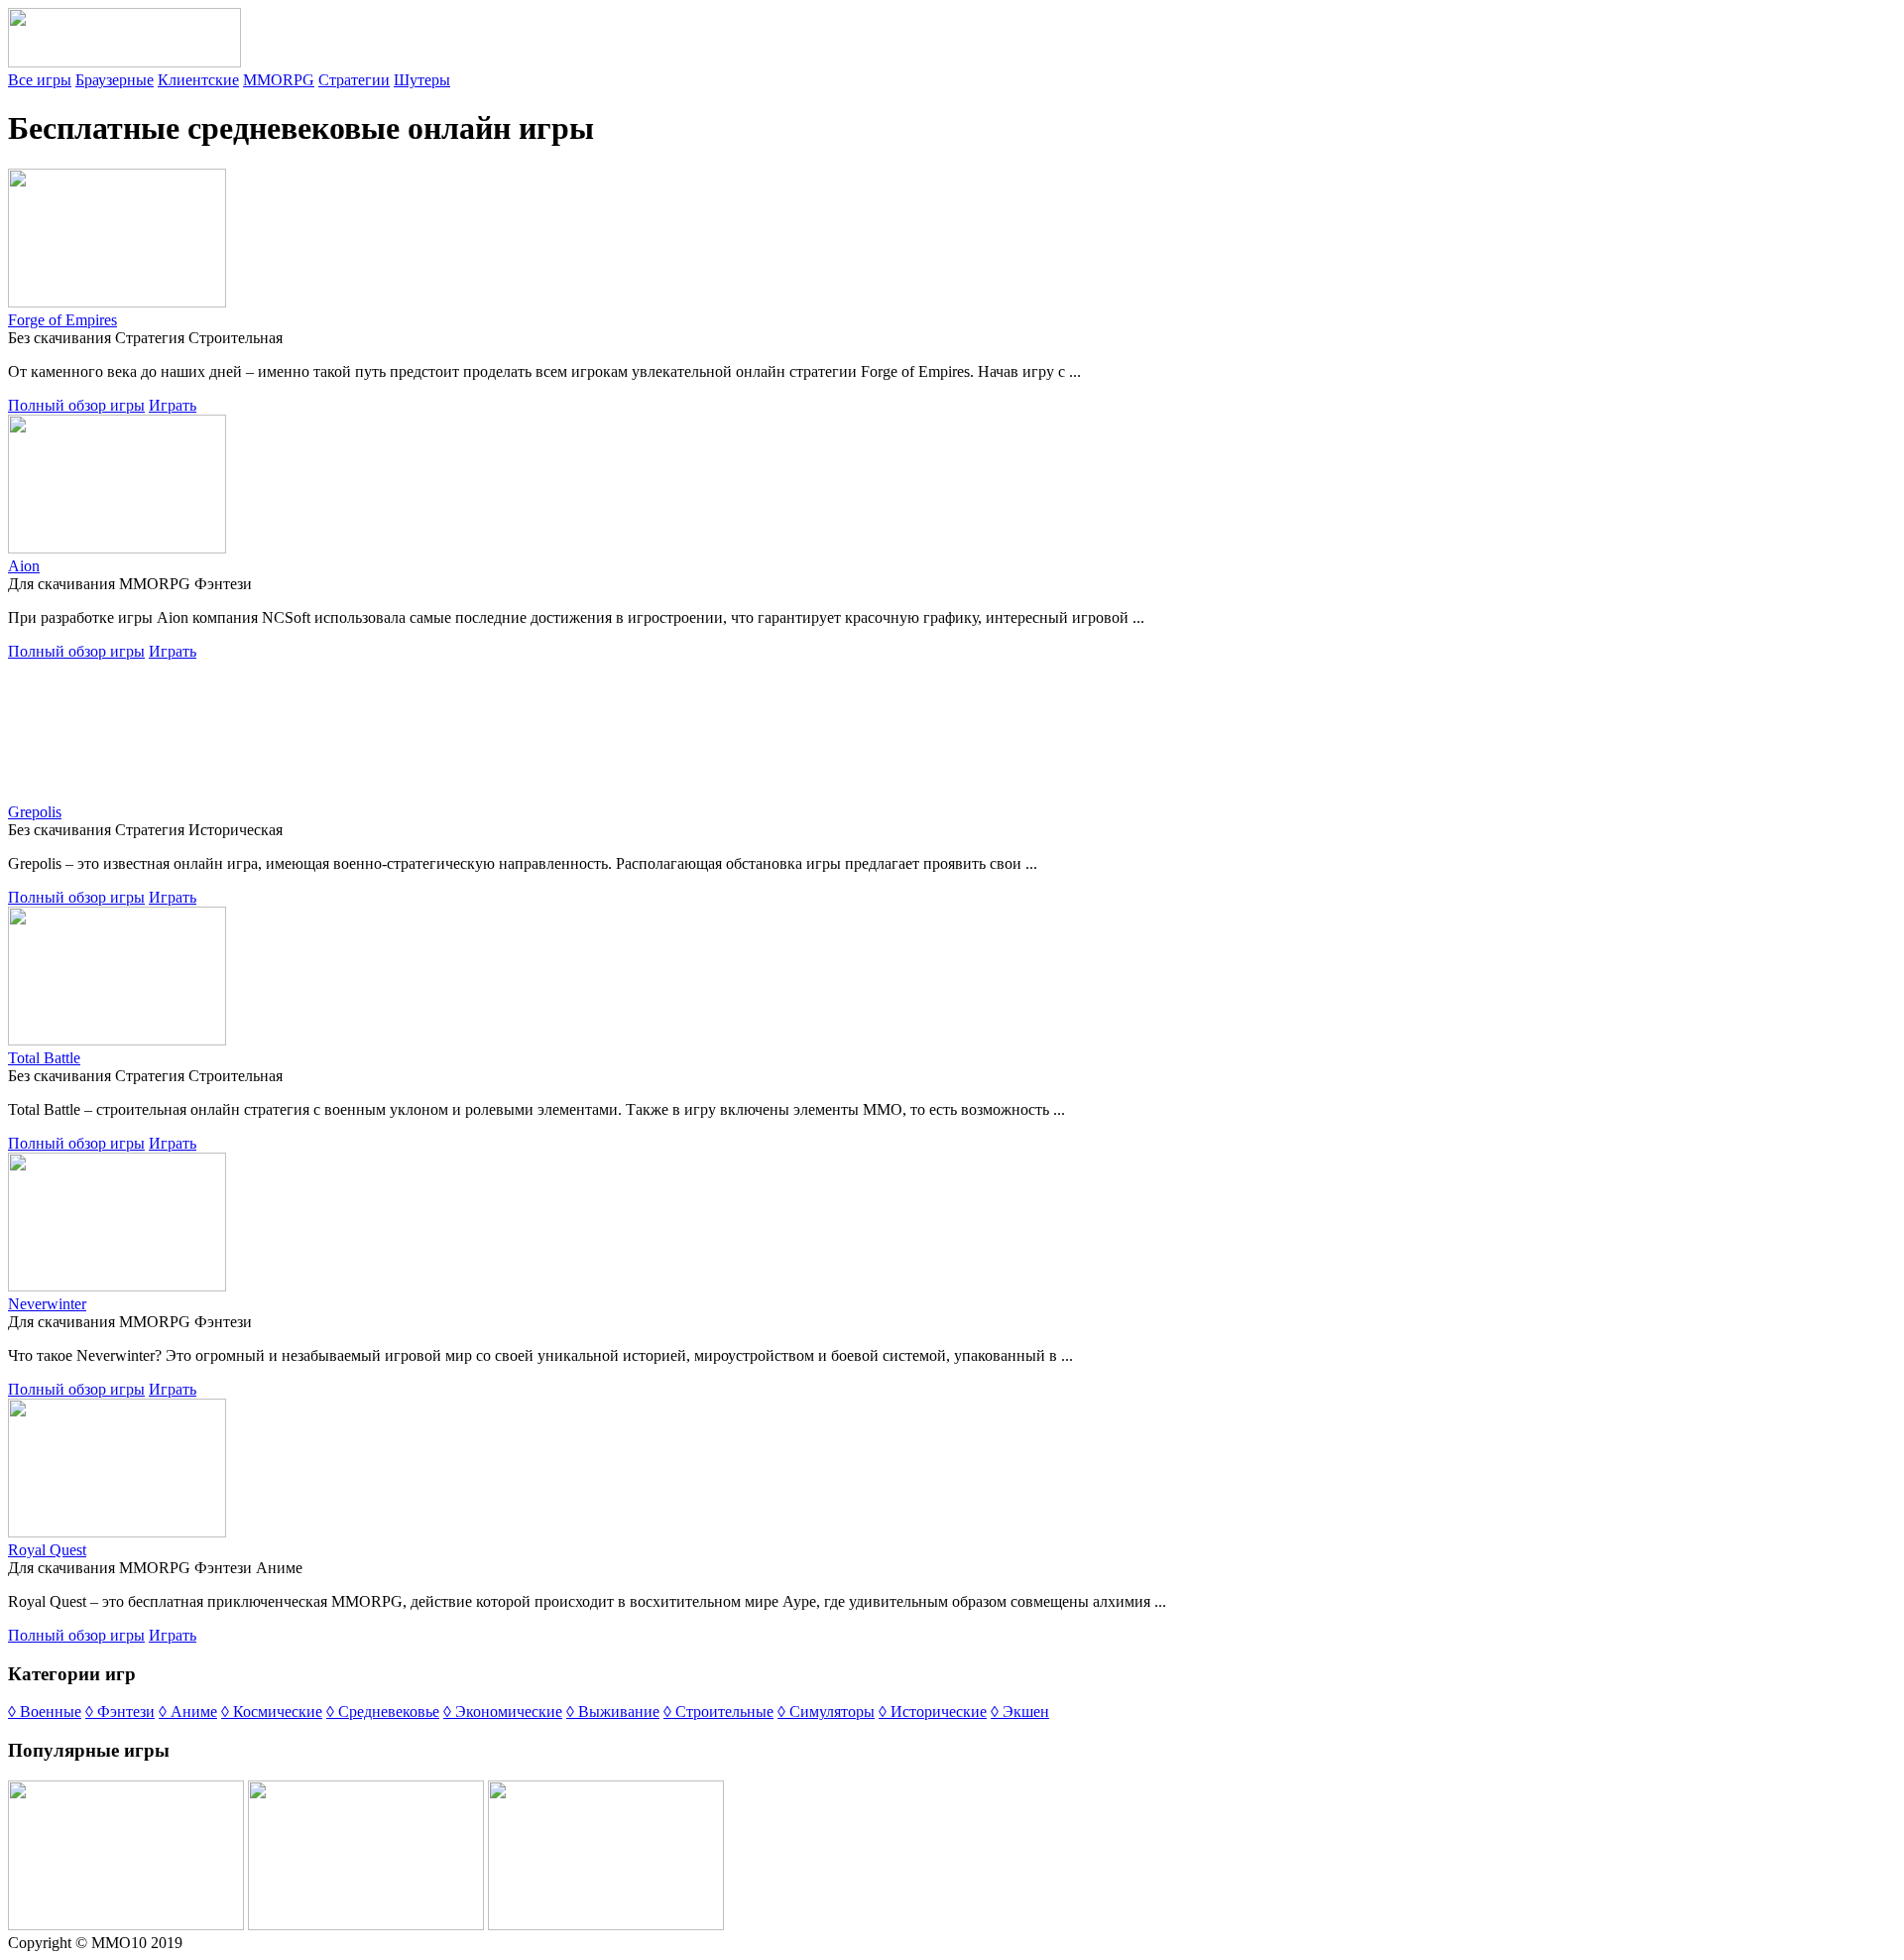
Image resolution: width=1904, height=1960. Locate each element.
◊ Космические (272, 1712)
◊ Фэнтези (120, 1712)
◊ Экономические (503, 1712)
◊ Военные (45, 1712)
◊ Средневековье (383, 1712)
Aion (24, 566)
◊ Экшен (1020, 1712)
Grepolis (35, 812)
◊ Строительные (718, 1712)
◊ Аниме (188, 1712)
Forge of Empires (62, 320)
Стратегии (354, 80)
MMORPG (279, 80)
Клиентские (198, 80)
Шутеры (422, 80)
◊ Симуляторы (826, 1712)
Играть (173, 405)
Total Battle (44, 1058)
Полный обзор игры (76, 405)
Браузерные (115, 80)
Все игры (40, 80)
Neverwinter (47, 1304)
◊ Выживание (613, 1712)
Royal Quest (47, 1550)
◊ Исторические (933, 1712)
